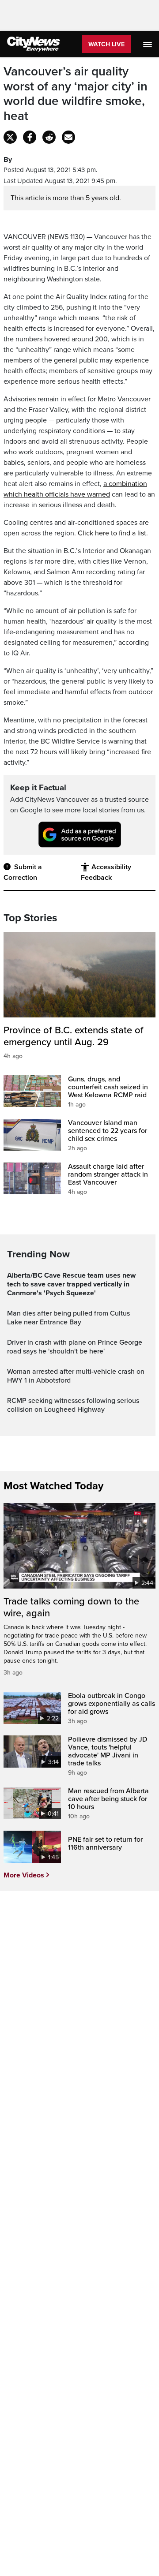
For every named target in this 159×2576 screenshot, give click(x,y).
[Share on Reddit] (49, 137)
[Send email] (68, 137)
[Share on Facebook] (30, 137)
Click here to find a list (112, 533)
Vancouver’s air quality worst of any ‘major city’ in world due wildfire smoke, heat (76, 94)
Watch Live (106, 44)
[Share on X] (10, 137)
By (8, 160)
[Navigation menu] (148, 44)
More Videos (24, 1875)
